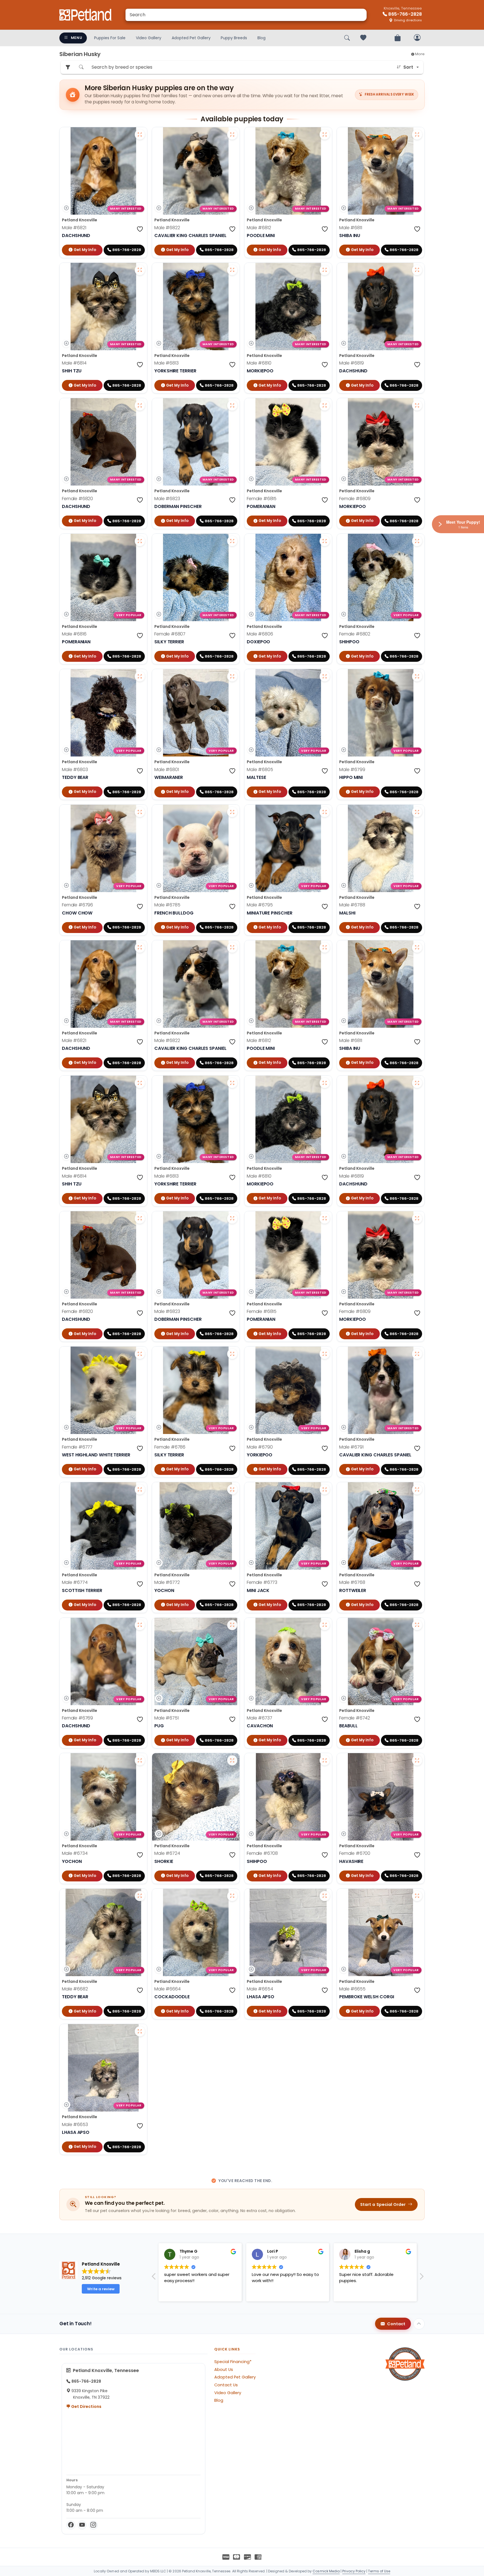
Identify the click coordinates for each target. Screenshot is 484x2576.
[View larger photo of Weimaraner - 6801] (232, 676)
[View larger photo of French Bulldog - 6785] (232, 812)
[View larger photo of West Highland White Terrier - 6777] (140, 1354)
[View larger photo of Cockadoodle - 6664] (232, 1896)
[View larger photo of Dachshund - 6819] (417, 270)
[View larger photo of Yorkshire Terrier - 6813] (232, 270)
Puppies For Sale (110, 38)
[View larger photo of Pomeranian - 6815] (325, 405)
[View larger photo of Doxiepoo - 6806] (325, 541)
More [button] (419, 54)
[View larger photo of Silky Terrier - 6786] (232, 1354)
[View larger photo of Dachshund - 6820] (140, 405)
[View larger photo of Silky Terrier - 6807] (232, 541)
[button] (421, 2278)
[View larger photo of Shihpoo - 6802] (417, 541)
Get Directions (86, 2406)
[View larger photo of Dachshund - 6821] (140, 134)
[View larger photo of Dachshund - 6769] (140, 1625)
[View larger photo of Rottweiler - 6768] (417, 1489)
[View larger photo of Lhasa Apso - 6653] (140, 2031)
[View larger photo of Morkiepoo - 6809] (417, 405)
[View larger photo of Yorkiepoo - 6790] (325, 1354)
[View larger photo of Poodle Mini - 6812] (325, 134)
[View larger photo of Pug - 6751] (232, 1625)
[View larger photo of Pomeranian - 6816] (140, 541)
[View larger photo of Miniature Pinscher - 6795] (325, 812)
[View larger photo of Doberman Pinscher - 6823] (232, 405)
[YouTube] (82, 2525)
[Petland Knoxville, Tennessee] (86, 15)
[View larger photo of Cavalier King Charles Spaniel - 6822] (232, 134)
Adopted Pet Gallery (191, 38)
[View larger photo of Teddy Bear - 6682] (140, 1896)
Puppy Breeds (234, 38)
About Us (224, 2370)
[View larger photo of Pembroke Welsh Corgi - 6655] (417, 1896)
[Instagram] (93, 2525)
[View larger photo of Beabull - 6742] (417, 1625)
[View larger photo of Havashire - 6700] (417, 1760)
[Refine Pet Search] (68, 67)
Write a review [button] (101, 2289)
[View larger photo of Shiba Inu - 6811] (417, 134)
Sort (408, 67)
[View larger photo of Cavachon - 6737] (325, 1625)
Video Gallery (149, 38)
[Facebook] (71, 2525)
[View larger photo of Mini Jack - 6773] (325, 1489)
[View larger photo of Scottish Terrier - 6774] (140, 1489)
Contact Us (226, 2385)
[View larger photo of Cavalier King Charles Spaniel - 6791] (417, 1354)
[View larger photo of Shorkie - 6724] (232, 1760)
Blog (261, 38)
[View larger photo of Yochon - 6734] (140, 1760)
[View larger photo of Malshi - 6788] (417, 812)
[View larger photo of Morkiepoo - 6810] (325, 270)
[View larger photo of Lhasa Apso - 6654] (325, 1896)
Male (74, 228)
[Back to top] (419, 2324)
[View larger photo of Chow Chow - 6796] (140, 812)
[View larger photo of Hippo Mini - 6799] (417, 676)
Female (77, 499)
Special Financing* (233, 2362)
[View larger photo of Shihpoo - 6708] (325, 1760)
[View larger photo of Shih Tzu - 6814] (140, 270)
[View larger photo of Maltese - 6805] (325, 676)
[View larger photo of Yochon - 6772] (232, 1489)
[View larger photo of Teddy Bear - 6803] (140, 676)
